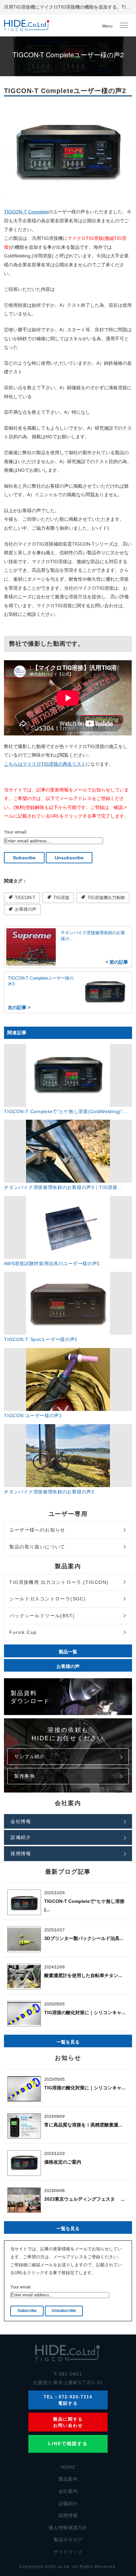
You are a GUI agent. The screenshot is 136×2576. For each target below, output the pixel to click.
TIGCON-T (24, 898)
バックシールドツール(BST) (42, 1616)
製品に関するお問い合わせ (68, 2422)
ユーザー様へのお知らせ (37, 1530)
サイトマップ (68, 2552)
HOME (68, 2467)
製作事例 (24, 1776)
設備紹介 (21, 1837)
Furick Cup (23, 1632)
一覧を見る (68, 2042)
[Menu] (124, 26)
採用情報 (21, 1853)
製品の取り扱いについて (37, 1547)
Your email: (16, 832)
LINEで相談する (68, 2443)
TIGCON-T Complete (26, 212)
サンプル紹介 (29, 1756)
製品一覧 (68, 1651)
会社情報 (21, 1821)
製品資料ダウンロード (30, 1696)
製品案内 (68, 2479)
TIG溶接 (61, 898)
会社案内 (68, 2491)
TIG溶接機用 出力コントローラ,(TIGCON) (59, 1582)
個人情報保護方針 (68, 2528)
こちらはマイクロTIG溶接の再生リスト (45, 764)
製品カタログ (68, 2540)
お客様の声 (25, 909)
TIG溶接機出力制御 (105, 898)
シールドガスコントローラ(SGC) (48, 1599)
